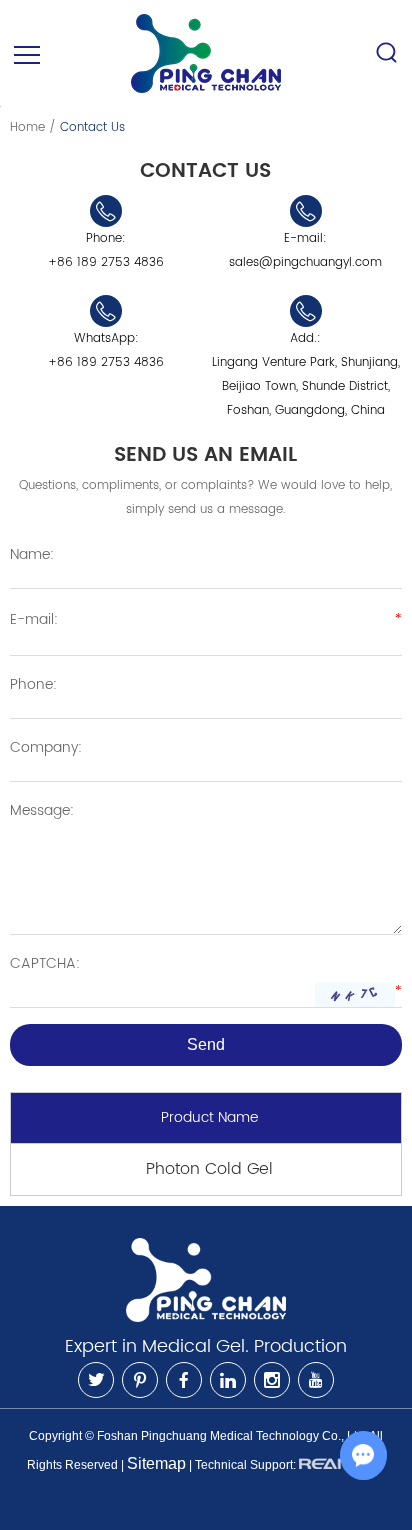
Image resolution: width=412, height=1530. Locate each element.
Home (27, 127)
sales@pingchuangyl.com (305, 262)
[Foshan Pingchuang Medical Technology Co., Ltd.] (206, 53)
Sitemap (156, 1463)
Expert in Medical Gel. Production (206, 1346)
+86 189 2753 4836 (106, 362)
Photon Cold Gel (209, 1169)
